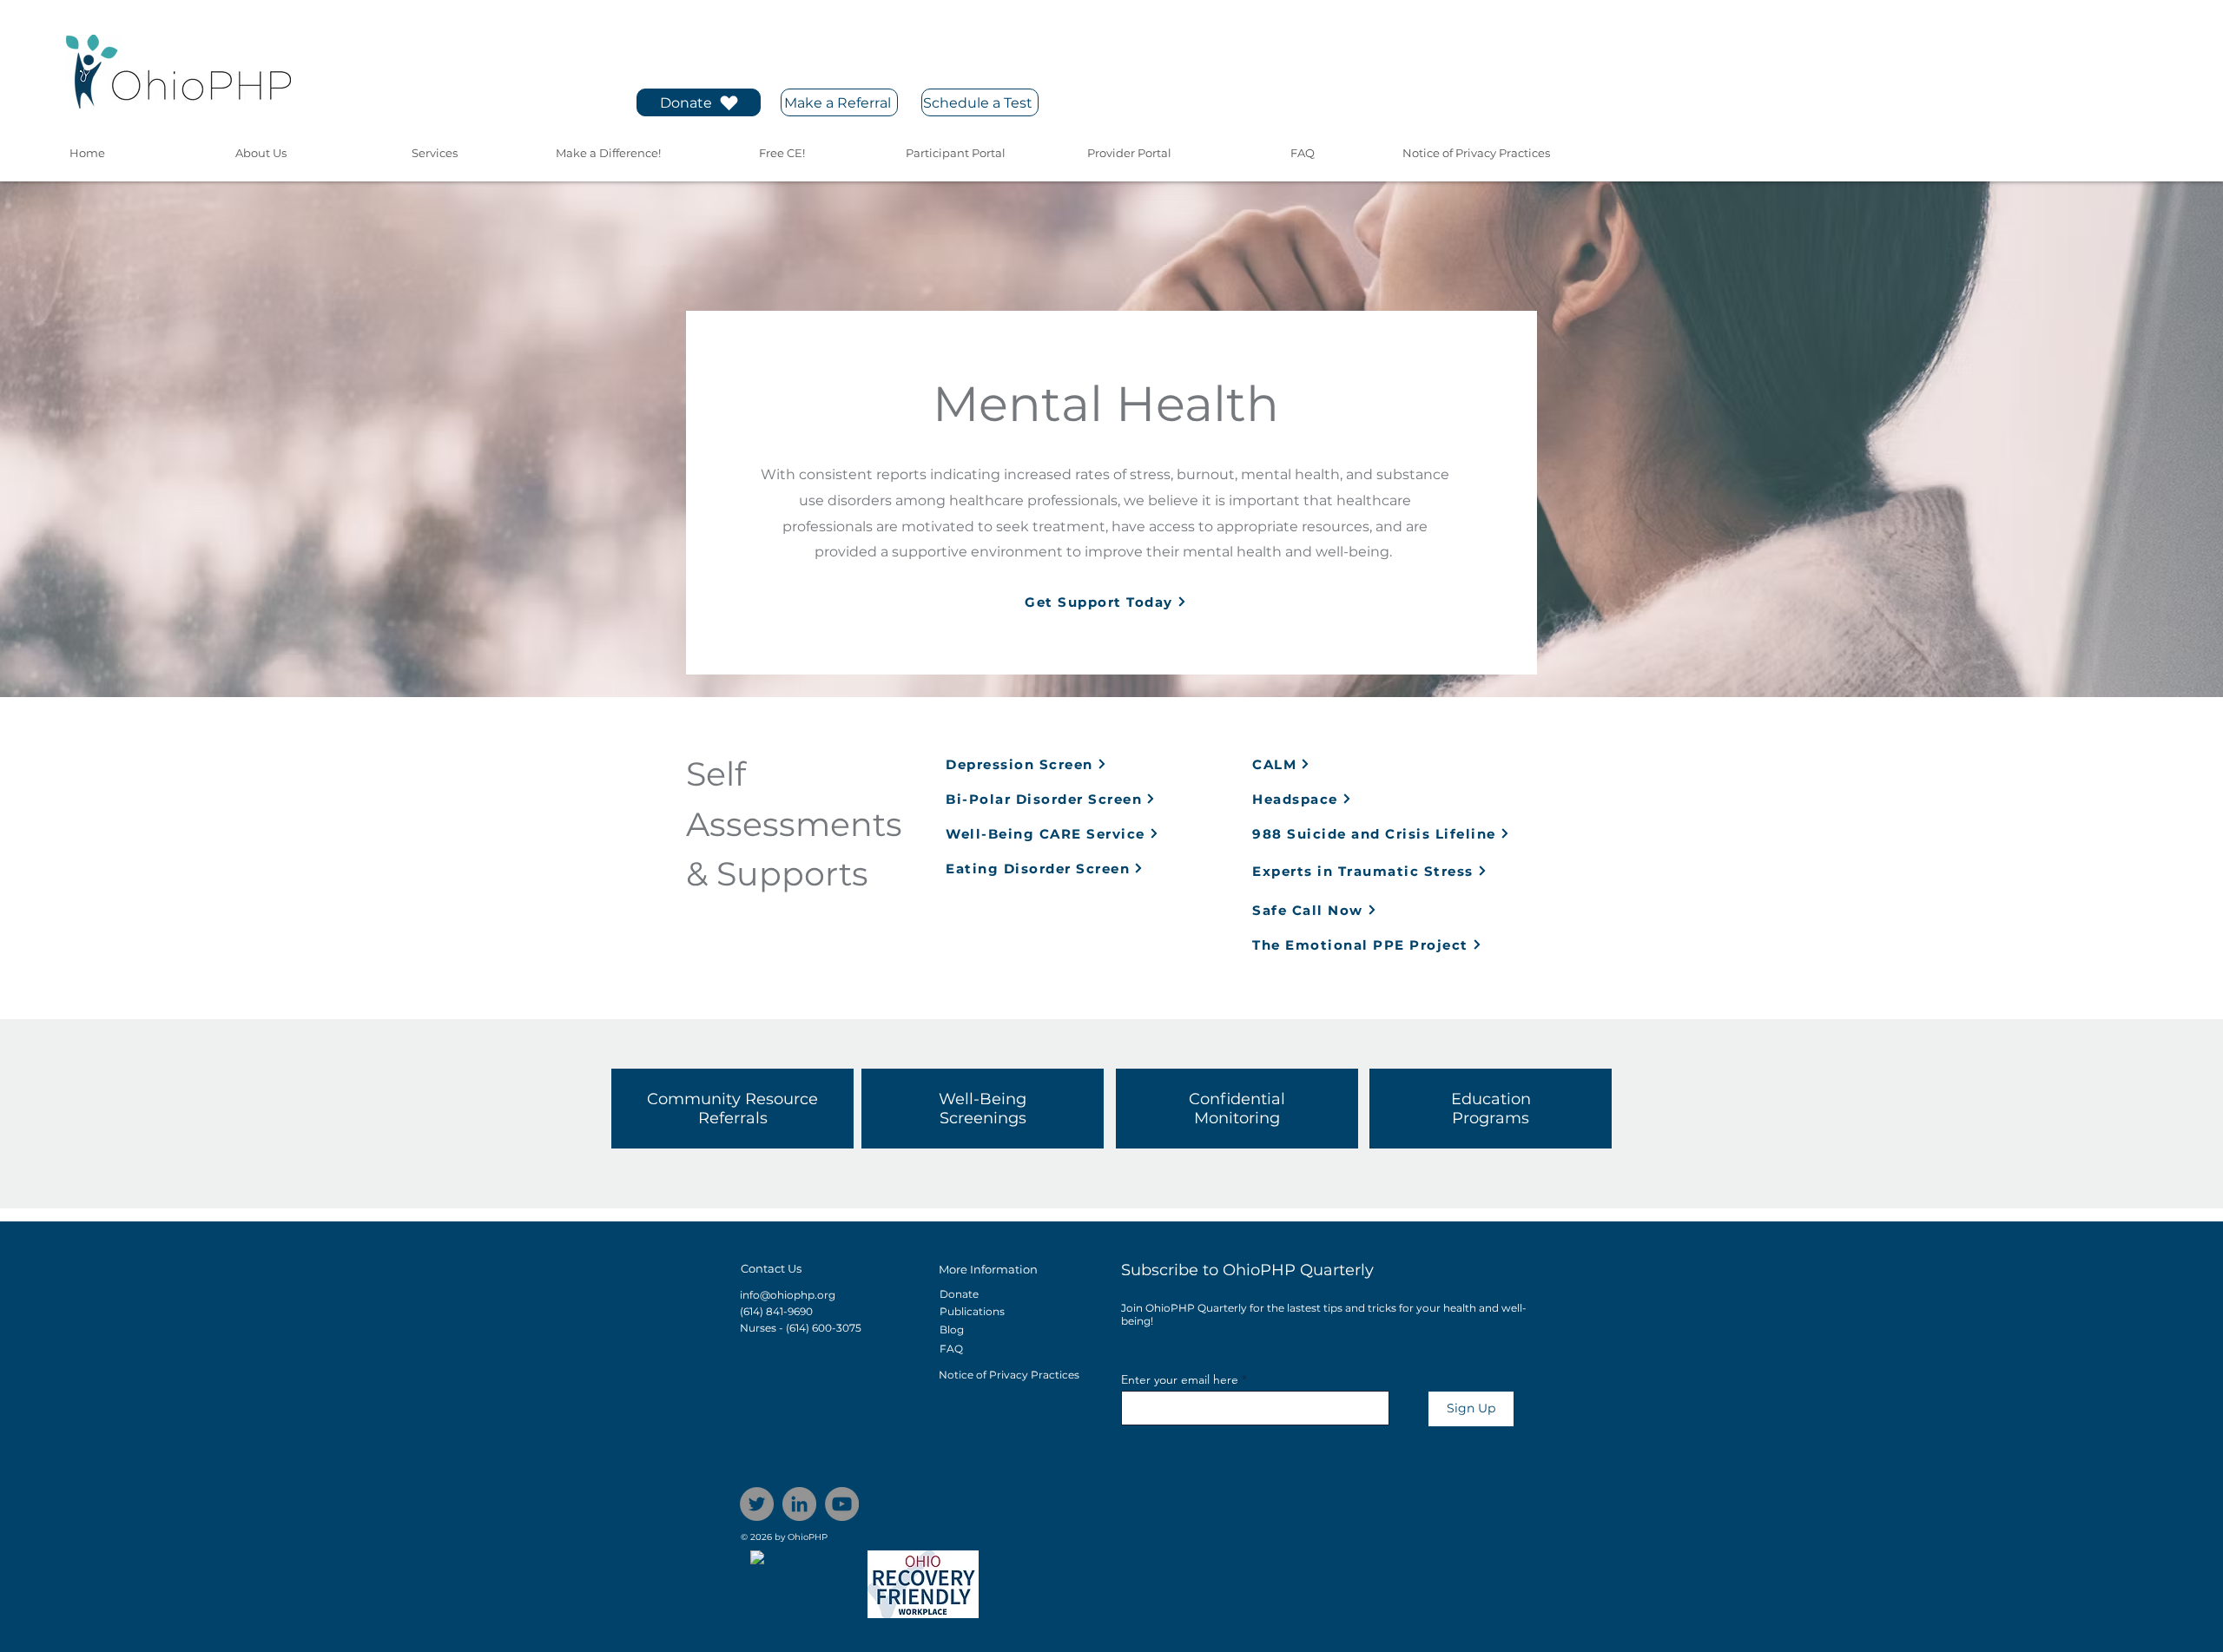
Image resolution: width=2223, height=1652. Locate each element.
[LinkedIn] (799, 1504)
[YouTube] (842, 1504)
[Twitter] (757, 1504)
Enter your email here (1180, 1379)
